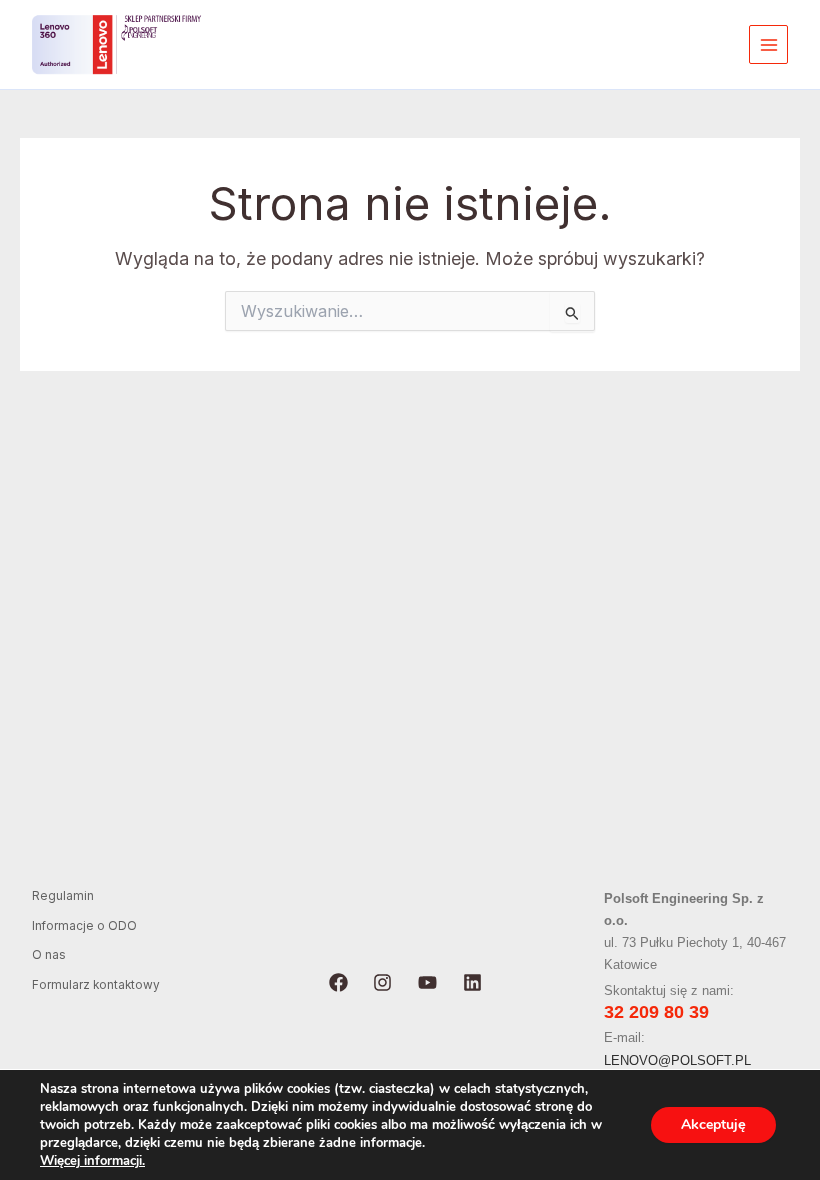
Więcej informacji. (92, 1161)
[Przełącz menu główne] (768, 44)
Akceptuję (713, 1124)
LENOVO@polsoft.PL (677, 1060)
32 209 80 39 (656, 1012)
